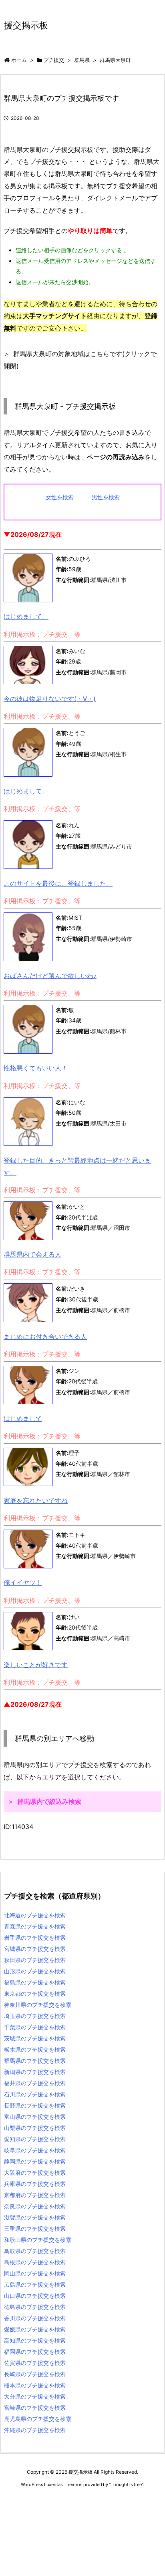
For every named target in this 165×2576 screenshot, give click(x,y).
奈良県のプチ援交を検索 (35, 2206)
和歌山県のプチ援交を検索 (38, 2240)
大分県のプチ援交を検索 (35, 2396)
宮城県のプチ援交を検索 (35, 1949)
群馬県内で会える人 (32, 1254)
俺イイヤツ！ (23, 1582)
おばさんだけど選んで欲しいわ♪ (50, 976)
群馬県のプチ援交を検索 (35, 2061)
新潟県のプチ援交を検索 (35, 2072)
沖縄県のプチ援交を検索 (35, 2430)
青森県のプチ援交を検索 (35, 1926)
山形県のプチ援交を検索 (35, 1971)
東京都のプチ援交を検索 (35, 1993)
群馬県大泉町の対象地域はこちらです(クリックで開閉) (80, 360)
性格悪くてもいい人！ (36, 1068)
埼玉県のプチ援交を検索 (35, 2016)
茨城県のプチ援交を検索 (35, 2038)
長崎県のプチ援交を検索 (35, 2374)
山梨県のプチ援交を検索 (35, 2128)
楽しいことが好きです (36, 1665)
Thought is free (126, 2484)
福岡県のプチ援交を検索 (35, 2352)
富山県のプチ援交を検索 (35, 2117)
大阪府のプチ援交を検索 (35, 2173)
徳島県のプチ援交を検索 (35, 2307)
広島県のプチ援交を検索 (35, 2284)
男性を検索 (106, 497)
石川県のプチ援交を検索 (35, 2094)
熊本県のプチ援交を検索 (35, 2385)
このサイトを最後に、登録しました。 (58, 883)
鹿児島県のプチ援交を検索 (38, 2419)
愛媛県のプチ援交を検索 (35, 2329)
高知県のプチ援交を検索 (35, 2340)
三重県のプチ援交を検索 (35, 2228)
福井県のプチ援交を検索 (35, 2083)
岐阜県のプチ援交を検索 (35, 2150)
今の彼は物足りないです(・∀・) (50, 699)
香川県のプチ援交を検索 (35, 2318)
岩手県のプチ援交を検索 (35, 1937)
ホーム (19, 60)
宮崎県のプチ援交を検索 (35, 2408)
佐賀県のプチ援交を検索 (35, 2363)
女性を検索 (60, 497)
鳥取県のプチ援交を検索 (35, 2251)
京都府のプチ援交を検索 (35, 2195)
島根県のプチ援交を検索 (35, 2262)
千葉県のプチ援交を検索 (35, 2027)
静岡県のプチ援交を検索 (35, 2161)
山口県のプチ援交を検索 (35, 2296)
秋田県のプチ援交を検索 (35, 1960)
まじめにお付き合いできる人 (45, 1337)
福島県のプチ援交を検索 (35, 1982)
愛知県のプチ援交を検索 (35, 2139)
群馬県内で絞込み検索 (49, 1801)
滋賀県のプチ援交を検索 (35, 2217)
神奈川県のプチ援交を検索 (38, 2005)
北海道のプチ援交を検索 (35, 1915)
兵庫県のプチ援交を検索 (35, 2184)
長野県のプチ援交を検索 (35, 2105)
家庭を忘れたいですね (36, 1500)
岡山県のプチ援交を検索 (35, 2273)
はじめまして (23, 1418)
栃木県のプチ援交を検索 (35, 2049)
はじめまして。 (26, 616)
